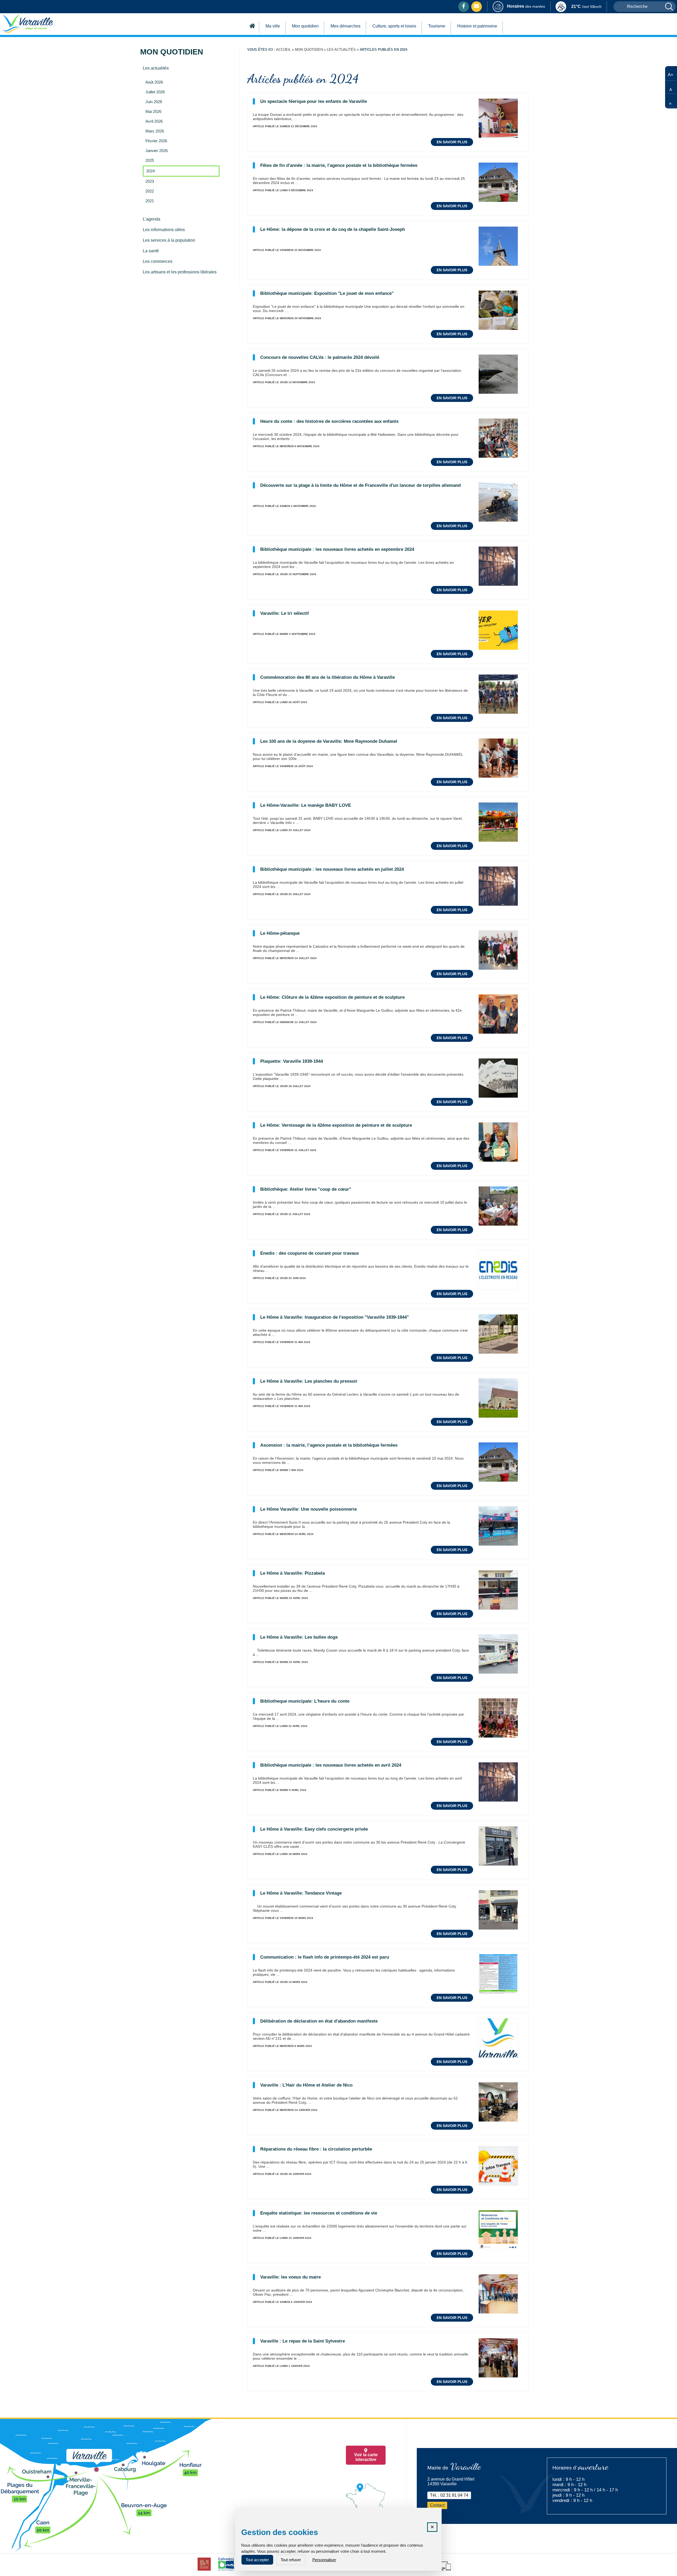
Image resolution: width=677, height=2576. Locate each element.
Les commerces (158, 261)
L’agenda (152, 219)
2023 (150, 181)
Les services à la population (169, 240)
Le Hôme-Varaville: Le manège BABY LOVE (306, 805)
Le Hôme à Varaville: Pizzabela (292, 1573)
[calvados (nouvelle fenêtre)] (226, 2571)
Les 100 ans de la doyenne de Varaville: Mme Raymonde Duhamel (329, 741)
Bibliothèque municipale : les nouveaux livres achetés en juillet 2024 (332, 869)
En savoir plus (452, 142)
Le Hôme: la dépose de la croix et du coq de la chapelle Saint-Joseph (333, 229)
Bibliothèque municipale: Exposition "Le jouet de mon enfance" (327, 293)
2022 (150, 191)
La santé (151, 251)
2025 (150, 161)
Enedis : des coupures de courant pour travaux (310, 1253)
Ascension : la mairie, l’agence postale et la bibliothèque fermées (329, 1445)
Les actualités (156, 68)
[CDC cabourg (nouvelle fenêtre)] (204, 2571)
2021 (150, 201)
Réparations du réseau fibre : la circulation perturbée (316, 2149)
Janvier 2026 (157, 151)
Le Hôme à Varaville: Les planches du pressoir (309, 1381)
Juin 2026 (154, 102)
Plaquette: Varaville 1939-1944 (292, 1061)
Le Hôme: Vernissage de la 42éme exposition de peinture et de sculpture (336, 1125)
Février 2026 (156, 141)
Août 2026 (154, 82)
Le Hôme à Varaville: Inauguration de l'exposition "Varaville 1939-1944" (335, 1317)
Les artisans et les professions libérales (180, 272)
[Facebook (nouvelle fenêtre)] (464, 6)
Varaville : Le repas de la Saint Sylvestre (303, 2341)
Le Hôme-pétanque (280, 933)
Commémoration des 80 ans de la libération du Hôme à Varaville (328, 677)
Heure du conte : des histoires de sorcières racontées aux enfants (329, 421)
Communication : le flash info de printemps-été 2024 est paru (325, 1957)
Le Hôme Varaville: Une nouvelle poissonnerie (308, 1509)
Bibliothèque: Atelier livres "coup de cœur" (306, 1189)
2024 (150, 171)
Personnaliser (324, 2560)
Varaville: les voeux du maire (291, 2277)
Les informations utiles (164, 230)
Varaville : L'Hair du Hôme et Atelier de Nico (306, 2085)
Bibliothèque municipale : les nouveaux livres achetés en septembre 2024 (337, 549)
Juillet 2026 (155, 92)
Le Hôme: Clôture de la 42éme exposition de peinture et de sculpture (332, 997)
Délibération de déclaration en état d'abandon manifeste (319, 2021)
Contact (437, 2505)
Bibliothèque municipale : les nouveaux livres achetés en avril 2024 (331, 1765)
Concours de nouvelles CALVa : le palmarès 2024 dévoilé (320, 357)
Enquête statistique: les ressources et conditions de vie (319, 2213)
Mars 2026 (155, 131)
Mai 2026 (153, 112)
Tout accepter (257, 2560)
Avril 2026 (154, 121)
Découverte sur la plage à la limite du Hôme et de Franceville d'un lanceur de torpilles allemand (360, 485)
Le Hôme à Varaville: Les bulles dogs (299, 1637)
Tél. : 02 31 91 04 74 (449, 2495)
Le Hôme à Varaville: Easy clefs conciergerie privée (314, 1829)
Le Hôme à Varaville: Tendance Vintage (301, 1893)
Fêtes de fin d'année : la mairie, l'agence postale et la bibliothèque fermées (339, 165)
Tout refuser (291, 2560)
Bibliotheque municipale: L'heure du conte (305, 1701)
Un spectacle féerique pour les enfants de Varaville (314, 101)
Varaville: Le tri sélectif (285, 613)
